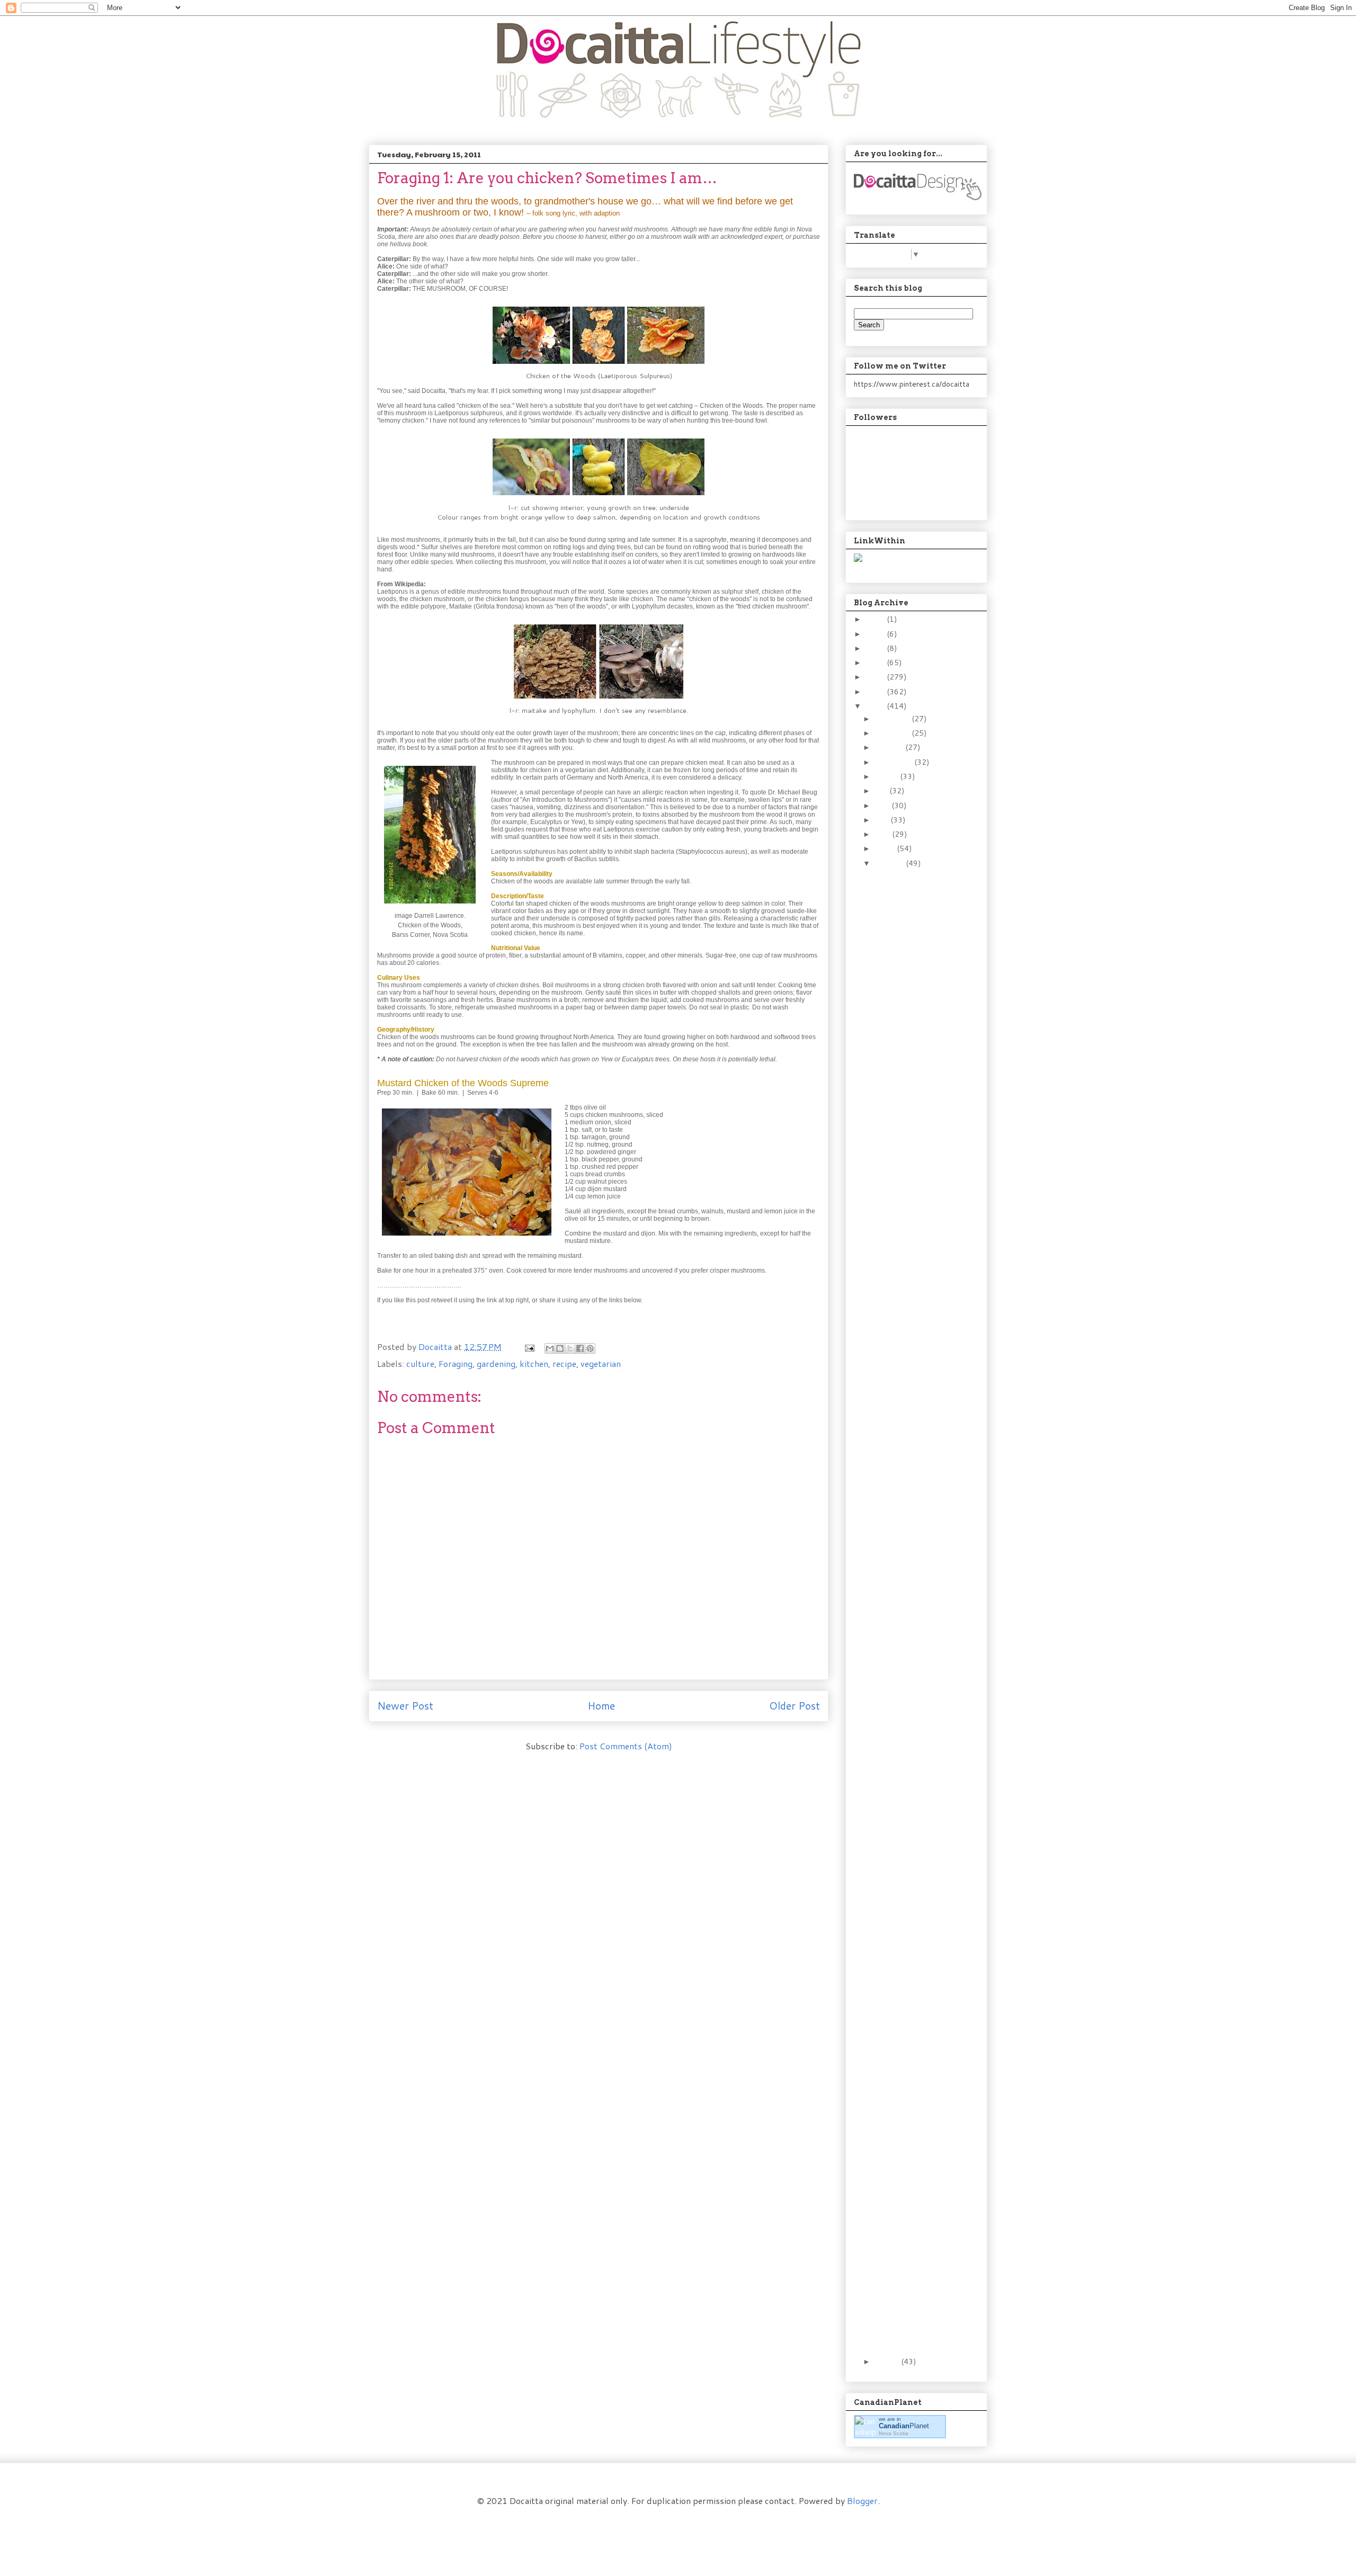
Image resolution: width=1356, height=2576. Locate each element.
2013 (876, 677)
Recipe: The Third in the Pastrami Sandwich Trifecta (912, 1207)
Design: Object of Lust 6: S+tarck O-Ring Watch (911, 2270)
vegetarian (601, 1363)
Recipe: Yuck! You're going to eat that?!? (909, 1604)
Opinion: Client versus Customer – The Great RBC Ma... (909, 2039)
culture (420, 1363)
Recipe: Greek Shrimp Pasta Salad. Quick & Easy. (912, 1014)
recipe (564, 1363)
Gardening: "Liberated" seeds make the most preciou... (912, 1951)
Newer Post (405, 1706)
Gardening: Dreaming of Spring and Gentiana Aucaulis (912, 1767)
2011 (876, 706)
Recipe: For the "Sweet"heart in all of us (913, 1822)
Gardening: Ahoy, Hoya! (911, 1655)
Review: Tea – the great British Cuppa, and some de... (913, 1734)
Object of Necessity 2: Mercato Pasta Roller (912, 1707)
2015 (876, 648)
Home (601, 1706)
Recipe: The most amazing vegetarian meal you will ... (908, 2206)
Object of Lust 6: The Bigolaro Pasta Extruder (909, 1886)
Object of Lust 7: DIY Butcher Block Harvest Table (909, 1111)
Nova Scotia (894, 2433)
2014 (876, 663)
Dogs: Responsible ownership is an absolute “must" (904, 2335)
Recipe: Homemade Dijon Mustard (904, 1308)
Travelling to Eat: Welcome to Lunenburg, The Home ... (913, 1276)
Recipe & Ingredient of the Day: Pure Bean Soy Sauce (911, 885)
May (882, 820)
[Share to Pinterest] (590, 1348)
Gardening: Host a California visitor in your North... (907, 917)
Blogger (862, 2501)
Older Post (795, 1706)
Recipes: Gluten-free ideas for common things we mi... (908, 1679)
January (888, 2362)
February (890, 863)
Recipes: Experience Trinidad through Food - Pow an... (913, 981)
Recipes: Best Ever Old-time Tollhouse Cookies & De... (910, 949)
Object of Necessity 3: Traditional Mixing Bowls (911, 1175)
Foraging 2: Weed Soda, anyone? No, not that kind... (913, 1521)
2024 (876, 619)
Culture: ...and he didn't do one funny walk (910, 2155)
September (894, 762)
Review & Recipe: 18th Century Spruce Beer (912, 1795)
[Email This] (550, 1348)
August (887, 776)
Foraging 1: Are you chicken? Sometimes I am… (913, 1632)
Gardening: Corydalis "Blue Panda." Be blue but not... (913, 1078)
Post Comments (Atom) (626, 1746)
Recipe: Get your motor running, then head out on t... (913, 1577)
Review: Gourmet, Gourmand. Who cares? (903, 1919)
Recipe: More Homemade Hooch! (908, 1493)
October (890, 747)
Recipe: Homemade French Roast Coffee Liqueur (912, 1143)
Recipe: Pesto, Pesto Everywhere (908, 2011)
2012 (876, 692)
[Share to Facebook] (580, 1348)
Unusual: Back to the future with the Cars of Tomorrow (911, 1855)
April (883, 834)
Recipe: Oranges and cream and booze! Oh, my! (913, 1433)
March (886, 848)
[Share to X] (570, 1348)
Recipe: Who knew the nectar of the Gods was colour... (910, 2095)
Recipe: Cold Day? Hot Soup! (911, 2178)
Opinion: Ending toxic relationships (907, 2067)
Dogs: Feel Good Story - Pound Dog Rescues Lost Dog (913, 1046)
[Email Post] (529, 1347)
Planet (904, 2426)
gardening (496, 1363)
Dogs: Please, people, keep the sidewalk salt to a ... (909, 2238)
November (893, 733)
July (882, 791)
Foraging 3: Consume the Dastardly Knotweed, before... (910, 1465)
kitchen (534, 1363)
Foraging (456, 1363)
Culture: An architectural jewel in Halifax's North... (913, 2303)
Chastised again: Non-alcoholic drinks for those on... (909, 1368)
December (893, 719)
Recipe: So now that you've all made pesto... (906, 1983)
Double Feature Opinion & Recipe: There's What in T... (912, 2127)
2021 (876, 634)
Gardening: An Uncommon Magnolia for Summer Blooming (913, 1239)
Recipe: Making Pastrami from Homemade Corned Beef (913, 1401)
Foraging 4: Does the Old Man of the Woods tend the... (908, 1336)
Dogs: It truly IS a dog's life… (913, 1548)
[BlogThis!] (560, 1348)
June (883, 806)
